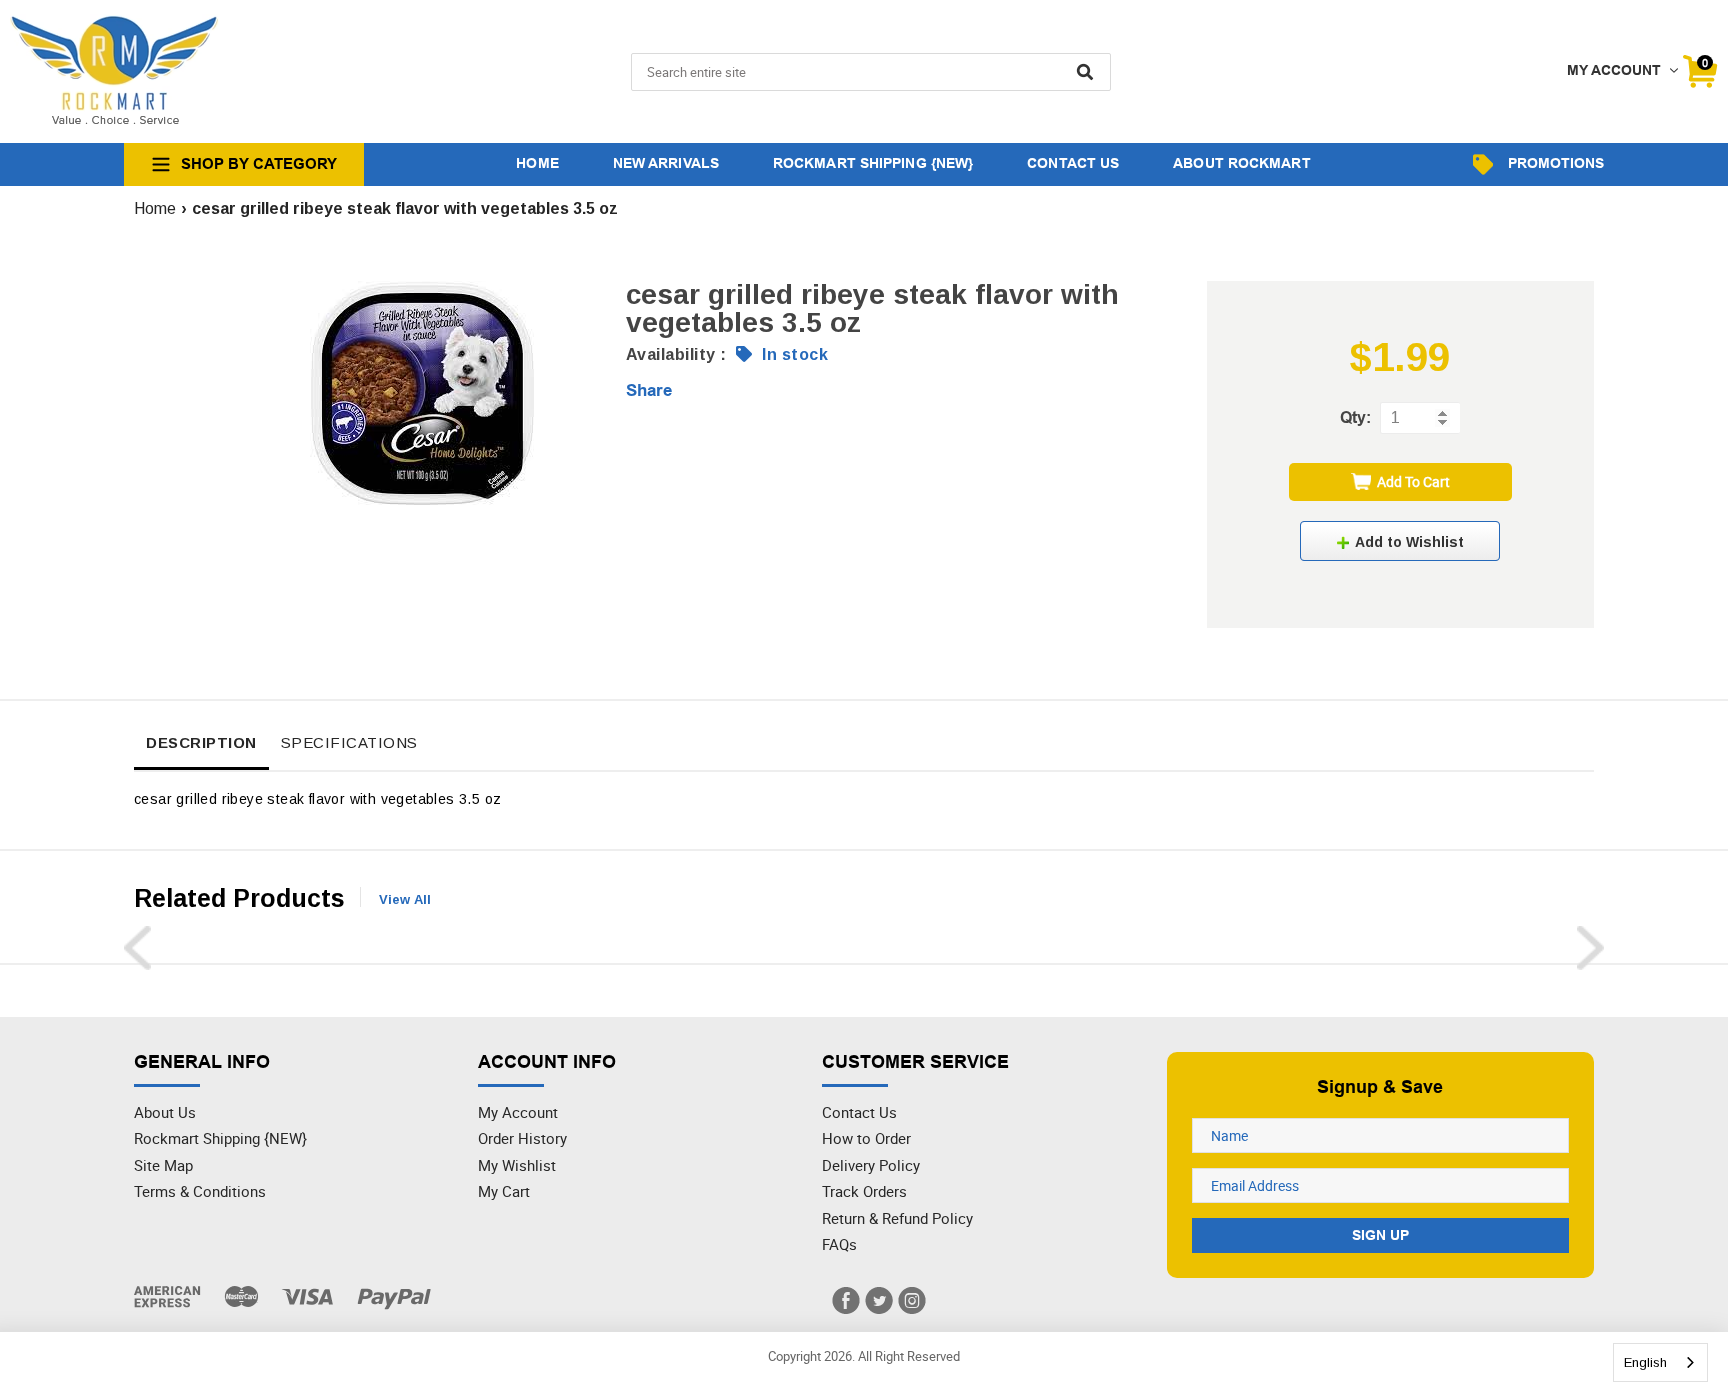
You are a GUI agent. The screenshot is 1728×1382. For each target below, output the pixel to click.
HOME (537, 163)
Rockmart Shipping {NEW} (220, 1138)
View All (405, 899)
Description (201, 742)
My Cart (504, 1191)
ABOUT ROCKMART (1241, 163)
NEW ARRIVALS (666, 163)
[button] (1400, 541)
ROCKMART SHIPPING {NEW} (873, 163)
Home (155, 208)
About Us (165, 1112)
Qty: (1355, 417)
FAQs (839, 1244)
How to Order (866, 1138)
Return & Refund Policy (897, 1218)
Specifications (349, 742)
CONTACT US (1073, 163)
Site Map (163, 1165)
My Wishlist (517, 1165)
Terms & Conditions (200, 1191)
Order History (522, 1138)
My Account (518, 1112)
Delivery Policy (871, 1165)
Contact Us (859, 1112)
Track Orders (864, 1191)
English (1645, 1362)
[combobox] (1660, 1362)
